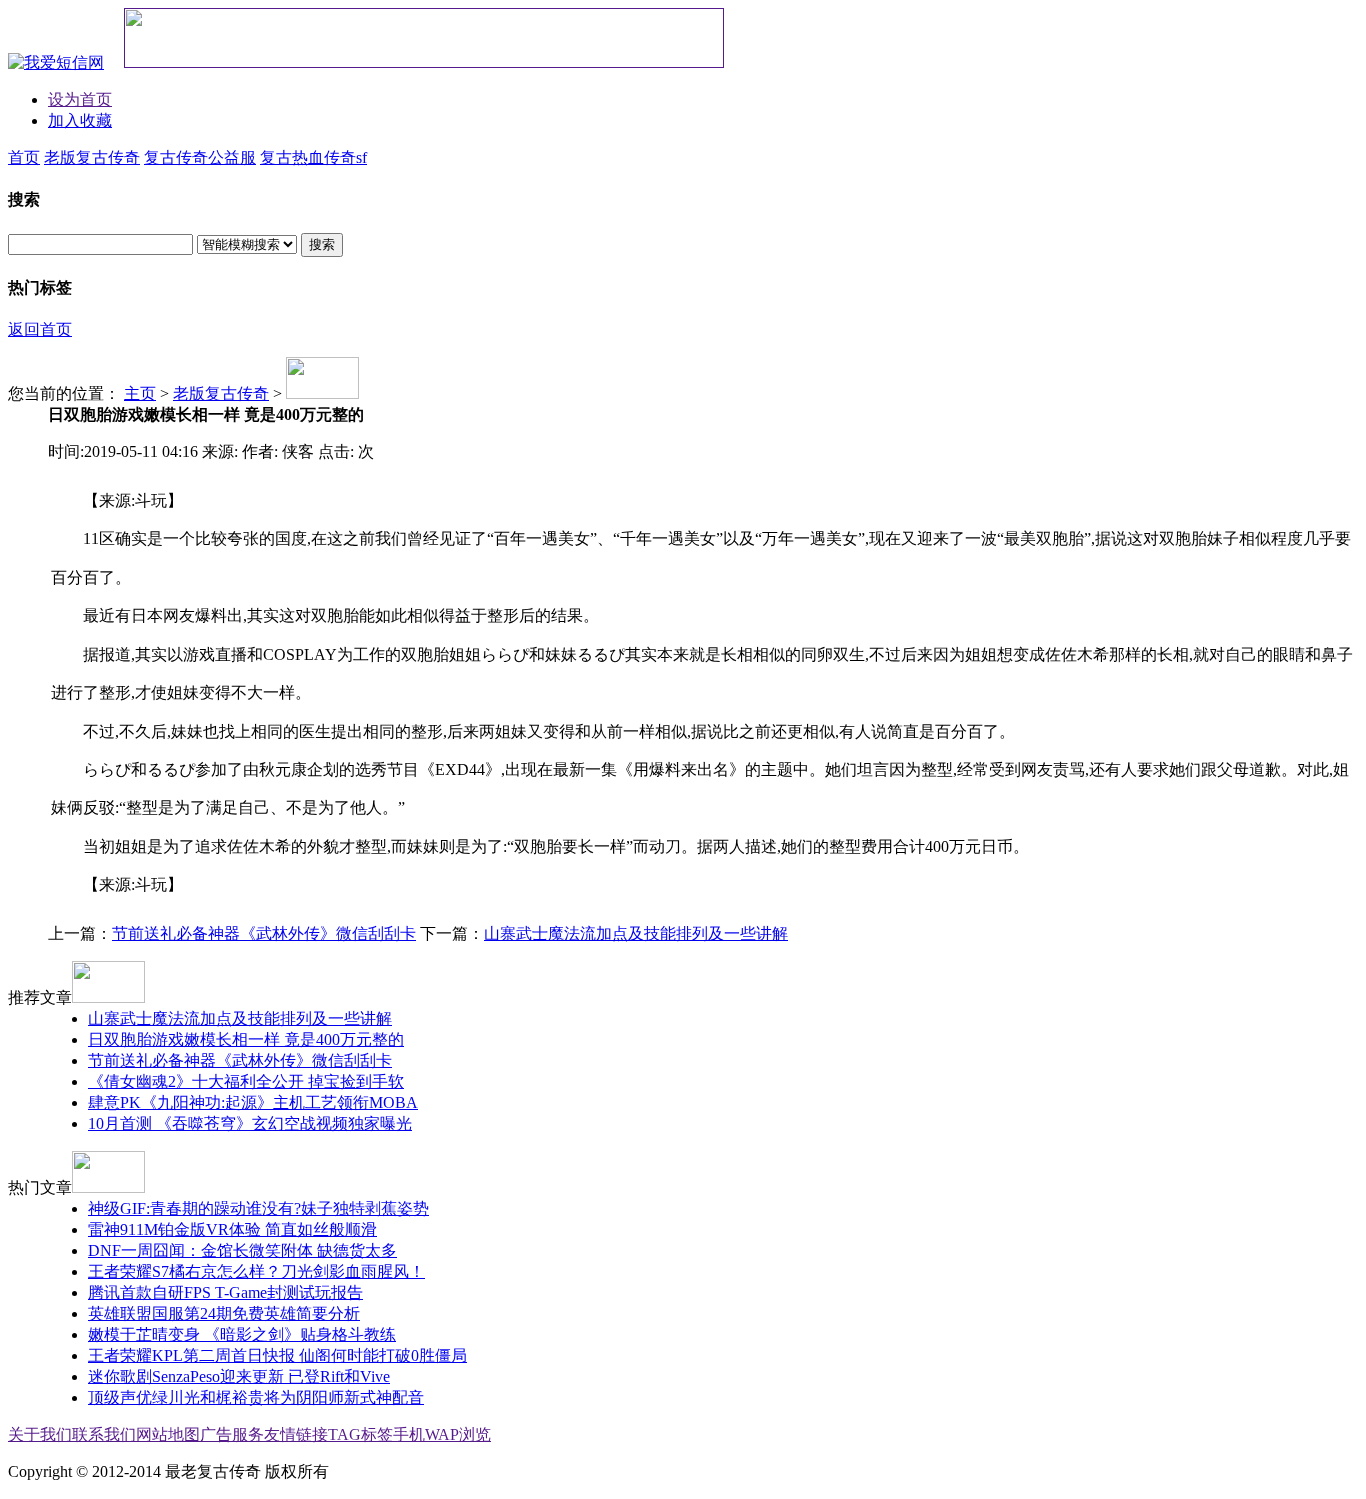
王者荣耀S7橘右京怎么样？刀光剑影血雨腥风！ (256, 1271)
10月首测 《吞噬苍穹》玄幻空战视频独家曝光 (250, 1123)
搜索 (322, 244)
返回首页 (40, 329)
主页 (140, 393)
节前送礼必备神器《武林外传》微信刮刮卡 (264, 933)
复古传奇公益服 (200, 157)
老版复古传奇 (92, 157)
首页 (24, 157)
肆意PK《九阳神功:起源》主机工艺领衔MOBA (253, 1102)
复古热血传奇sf (313, 157)
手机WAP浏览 (442, 1434)
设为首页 (80, 99)
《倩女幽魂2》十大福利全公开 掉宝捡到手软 (246, 1081)
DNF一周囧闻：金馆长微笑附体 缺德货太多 (242, 1250)
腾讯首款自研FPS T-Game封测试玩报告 (225, 1292)
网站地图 (168, 1434)
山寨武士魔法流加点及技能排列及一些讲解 (636, 933)
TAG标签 (360, 1434)
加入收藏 (80, 120)
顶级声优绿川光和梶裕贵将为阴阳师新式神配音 (256, 1397)
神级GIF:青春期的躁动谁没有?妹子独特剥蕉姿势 (258, 1208)
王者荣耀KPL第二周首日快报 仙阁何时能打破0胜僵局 (277, 1355)
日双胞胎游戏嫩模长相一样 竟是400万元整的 (246, 1039)
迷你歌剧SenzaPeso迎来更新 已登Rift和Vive (239, 1376)
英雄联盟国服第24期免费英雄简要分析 (224, 1313)
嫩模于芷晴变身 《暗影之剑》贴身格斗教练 (242, 1334)
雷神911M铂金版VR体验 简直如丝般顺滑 (232, 1229)
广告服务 (232, 1434)
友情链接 (296, 1434)
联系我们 (104, 1434)
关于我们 (40, 1434)
